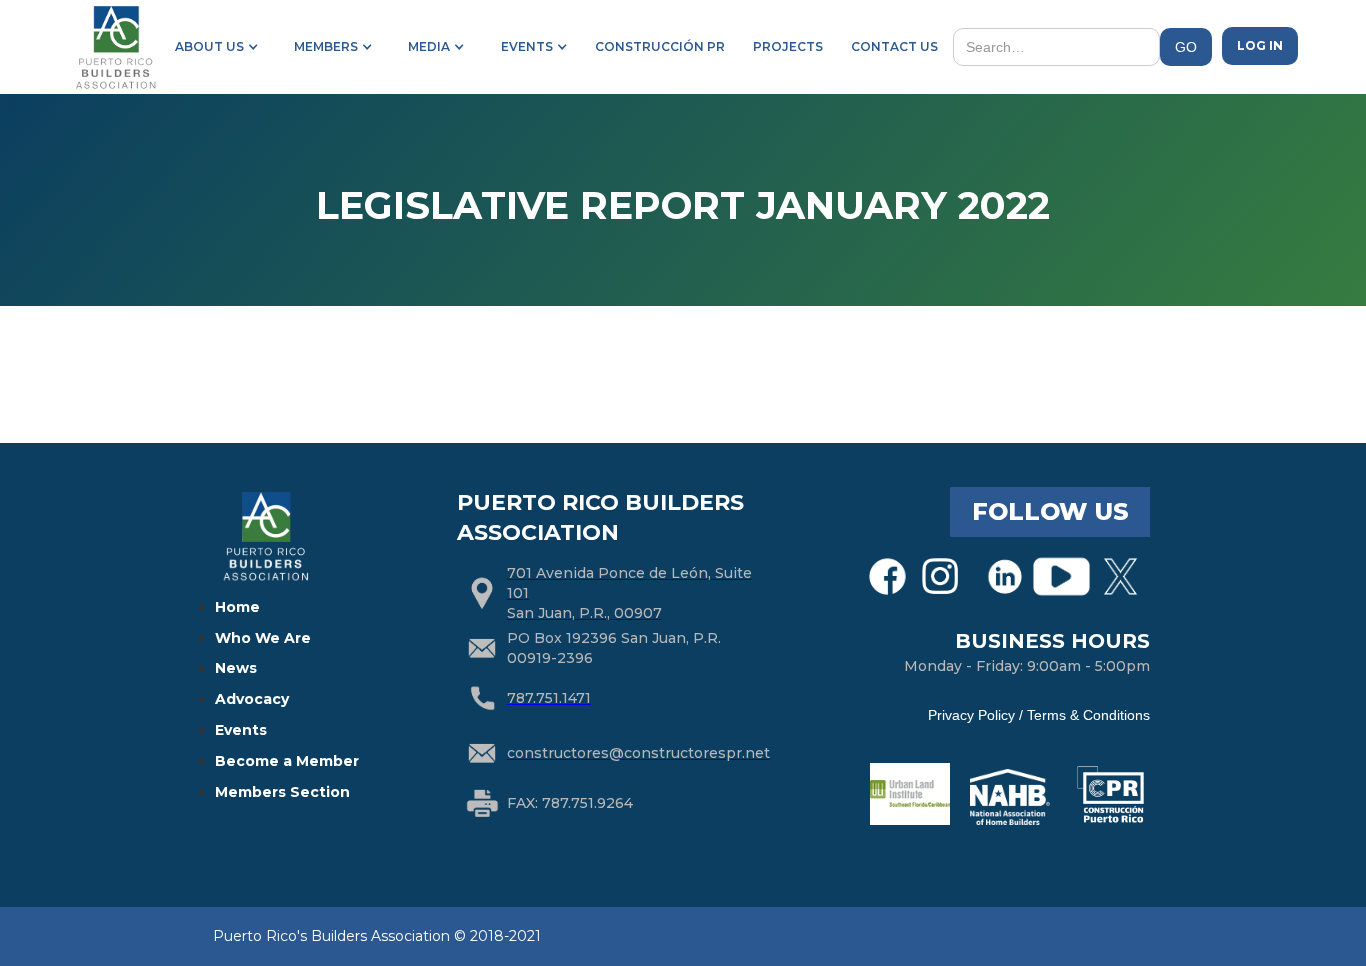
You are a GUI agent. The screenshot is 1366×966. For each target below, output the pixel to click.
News (236, 668)
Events (241, 730)
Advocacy (252, 699)
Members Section (282, 792)
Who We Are (263, 638)
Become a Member (287, 761)
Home (237, 607)
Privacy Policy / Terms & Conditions (1039, 715)
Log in (1260, 45)
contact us (894, 46)
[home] (115, 47)
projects (788, 46)
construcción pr (660, 46)
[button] (213, 47)
